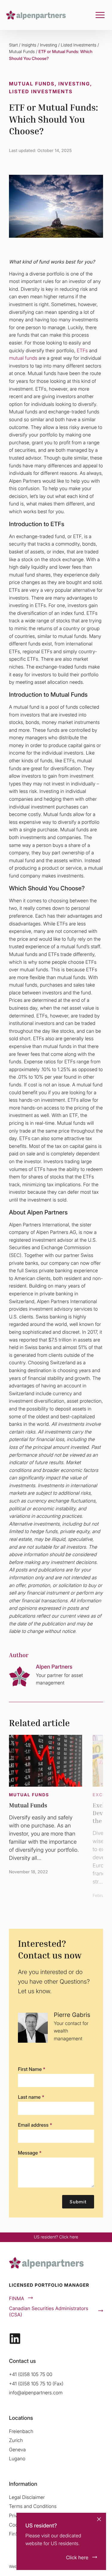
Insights (29, 45)
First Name (32, 2069)
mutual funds (24, 358)
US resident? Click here (56, 2237)
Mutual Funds (22, 52)
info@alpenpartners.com (36, 2393)
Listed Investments (79, 45)
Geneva (17, 2449)
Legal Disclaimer (27, 2497)
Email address (35, 2125)
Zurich (16, 2440)
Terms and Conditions (33, 2506)
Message (30, 2153)
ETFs (82, 350)
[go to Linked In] (15, 2339)
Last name (31, 2097)
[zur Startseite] (36, 15)
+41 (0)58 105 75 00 (31, 2374)
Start (13, 45)
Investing (49, 45)
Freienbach (21, 2431)
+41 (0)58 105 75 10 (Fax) (36, 2384)
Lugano (17, 2458)
